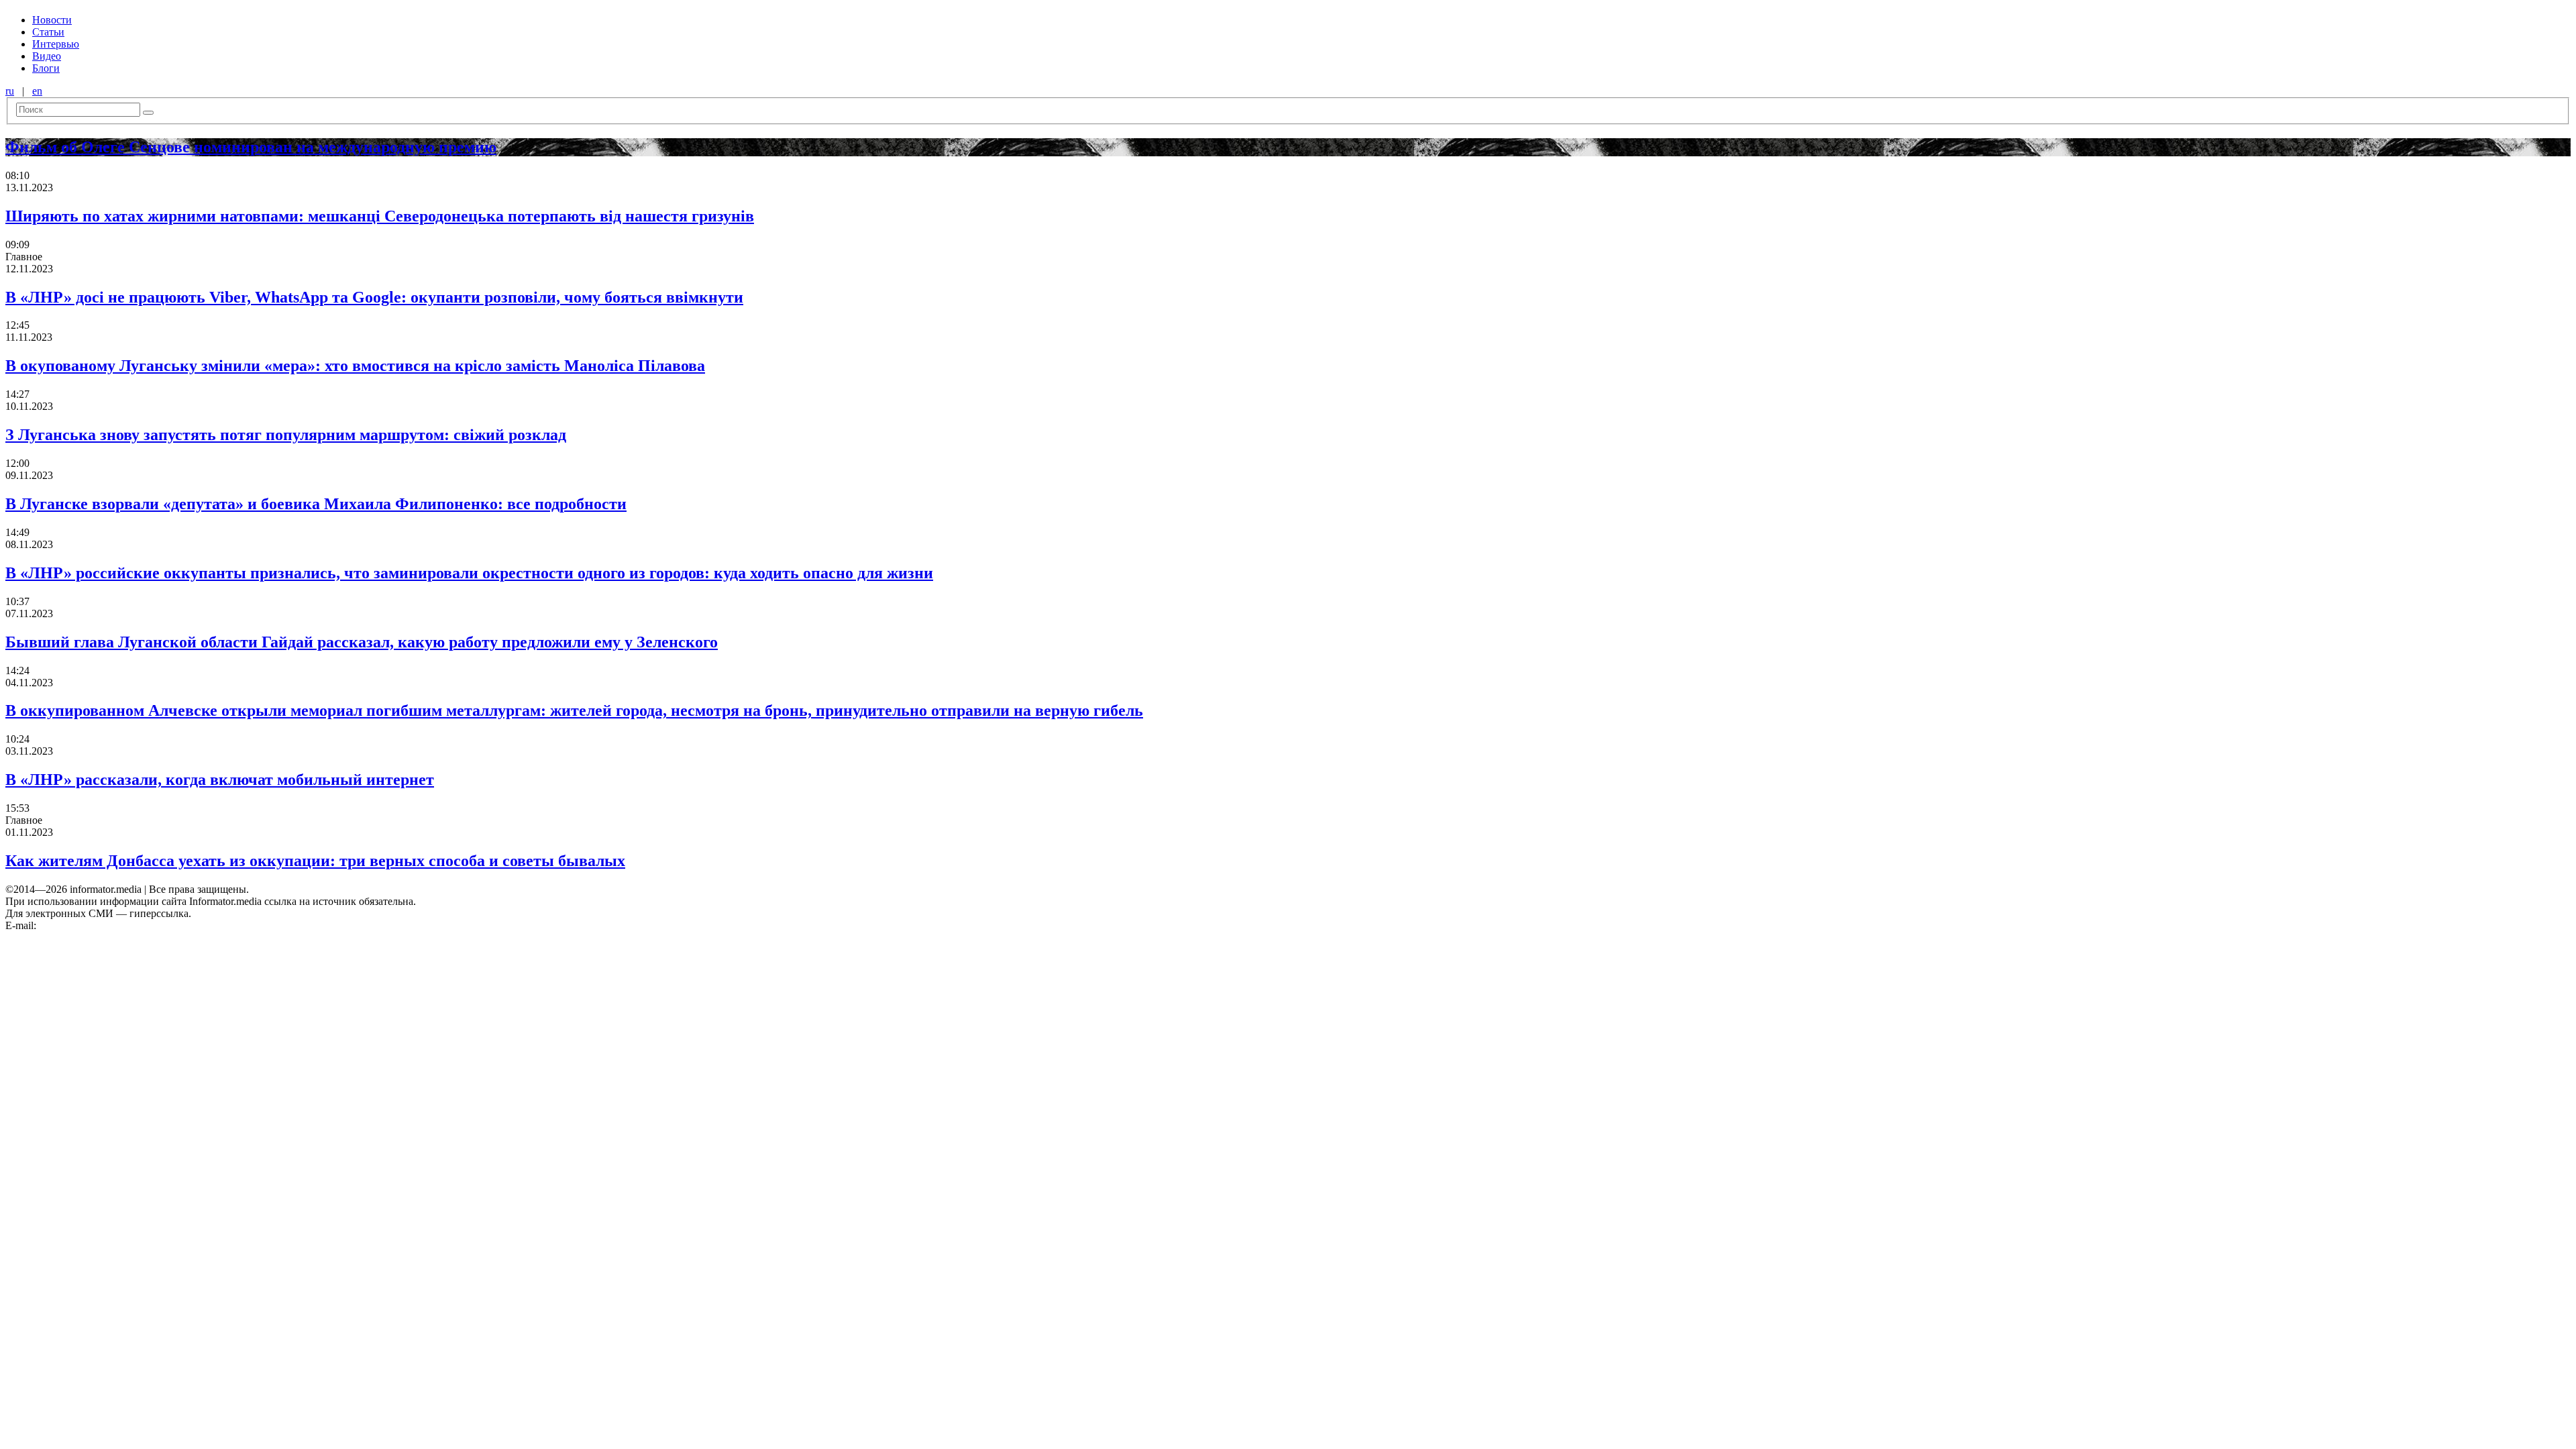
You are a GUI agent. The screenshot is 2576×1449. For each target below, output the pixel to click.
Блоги (46, 68)
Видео (47, 56)
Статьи (48, 32)
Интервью (56, 44)
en (37, 91)
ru (10, 91)
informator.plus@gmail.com (98, 925)
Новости (52, 20)
